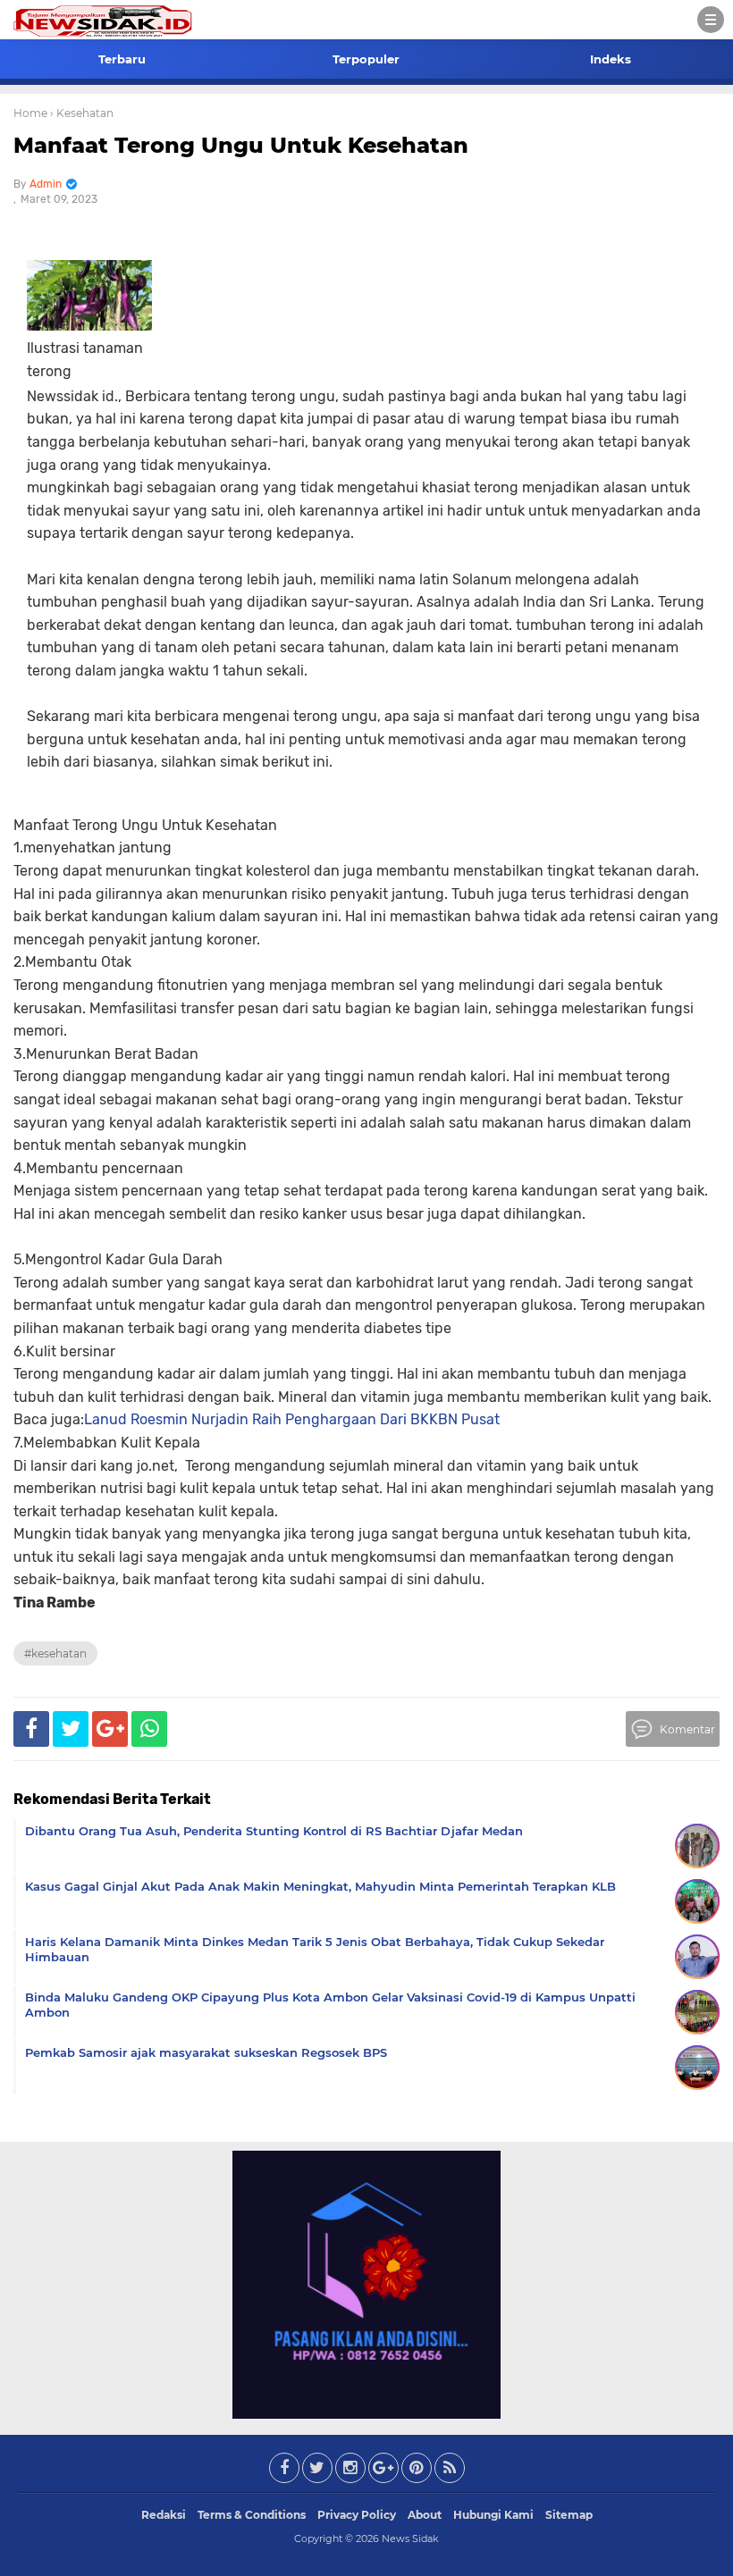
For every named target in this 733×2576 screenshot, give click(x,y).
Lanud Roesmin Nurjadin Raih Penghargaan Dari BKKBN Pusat (292, 1419)
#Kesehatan (55, 1653)
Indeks (611, 59)
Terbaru (122, 59)
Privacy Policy (357, 2515)
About (425, 2515)
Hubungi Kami (493, 2515)
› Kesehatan (82, 113)
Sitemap (569, 2515)
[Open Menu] (711, 20)
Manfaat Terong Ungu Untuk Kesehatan (241, 145)
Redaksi (164, 2515)
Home (30, 113)
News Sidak (410, 2538)
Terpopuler (366, 59)
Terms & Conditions (252, 2515)
